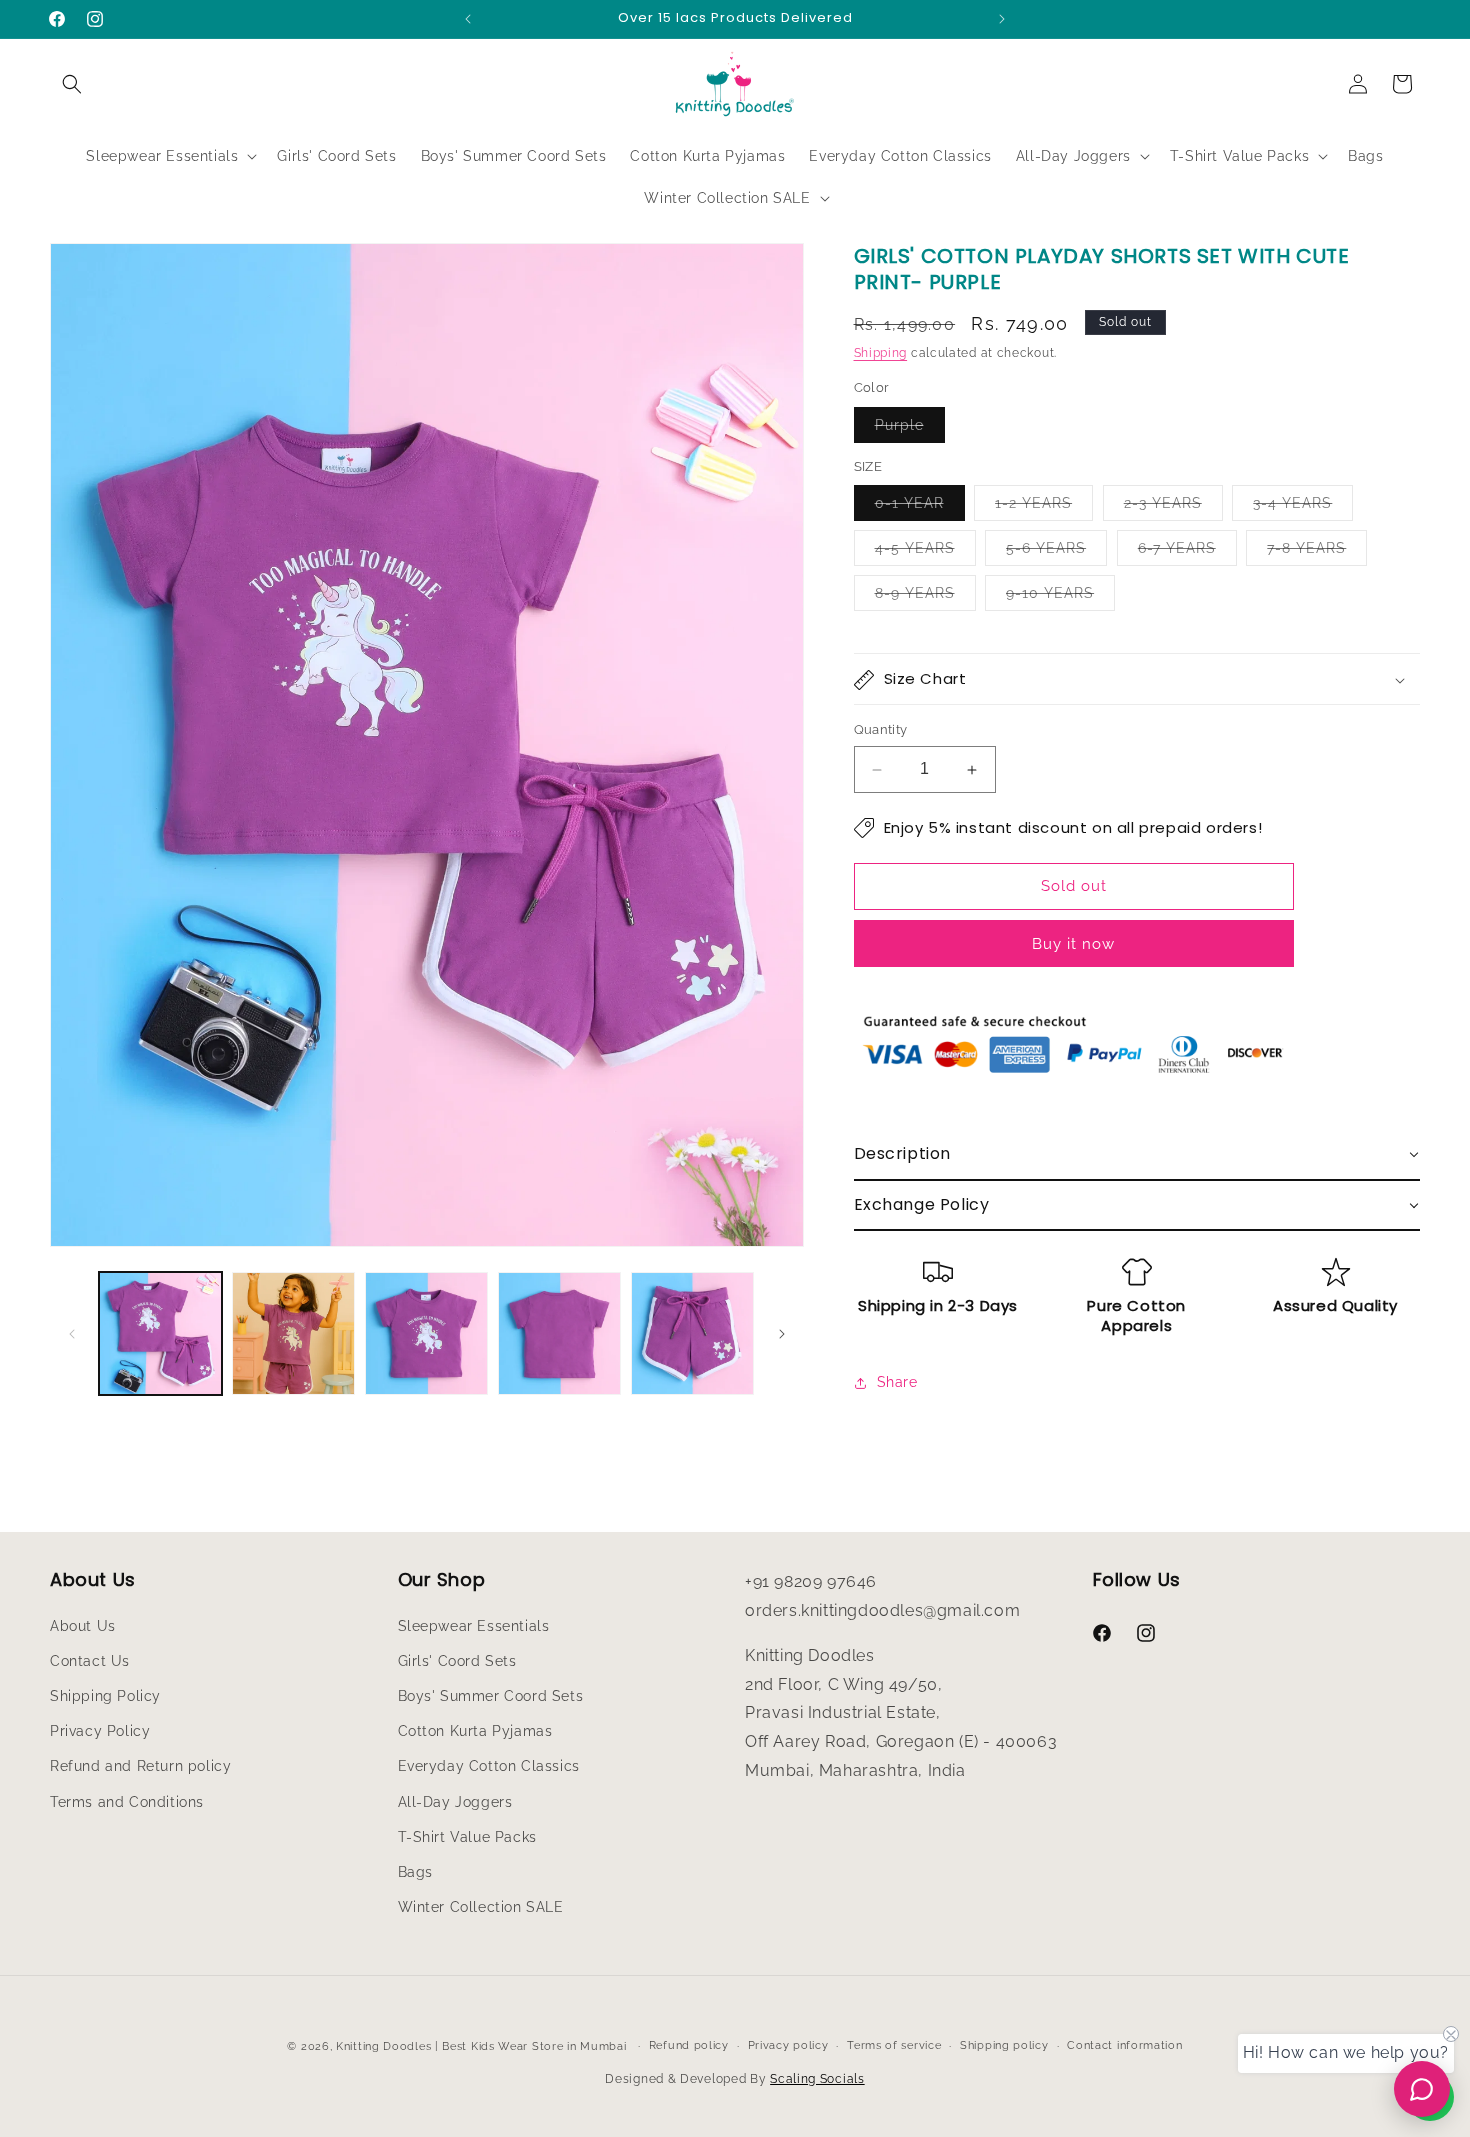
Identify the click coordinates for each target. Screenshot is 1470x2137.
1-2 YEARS (1044, 508)
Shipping (881, 353)
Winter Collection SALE (481, 1907)
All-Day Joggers (455, 1801)
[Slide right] (782, 1334)
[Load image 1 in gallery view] (160, 1333)
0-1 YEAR (920, 508)
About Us (83, 1625)
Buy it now (1073, 944)
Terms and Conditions (127, 1801)
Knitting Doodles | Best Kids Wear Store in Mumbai (481, 2046)
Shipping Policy (105, 1696)
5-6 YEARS (1056, 553)
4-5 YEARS (925, 553)
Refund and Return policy (140, 1766)
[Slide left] (72, 1334)
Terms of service (894, 2045)
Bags (415, 1872)
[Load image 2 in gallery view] (293, 1333)
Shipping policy (1004, 2045)
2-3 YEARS (1173, 508)
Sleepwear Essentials (474, 1625)
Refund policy (689, 2045)
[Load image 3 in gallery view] (426, 1333)
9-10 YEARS (1060, 598)
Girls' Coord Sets (457, 1660)
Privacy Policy (100, 1731)
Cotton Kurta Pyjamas (475, 1731)
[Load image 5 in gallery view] (692, 1333)
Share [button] (897, 1382)
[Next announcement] (1002, 19)
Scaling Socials (817, 2079)
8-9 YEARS (925, 598)
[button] (72, 84)
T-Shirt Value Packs (467, 1836)
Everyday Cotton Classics (489, 1766)
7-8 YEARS (1317, 553)
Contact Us (90, 1660)
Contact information (1124, 2045)
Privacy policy (788, 2045)
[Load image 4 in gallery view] (559, 1333)
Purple (910, 429)
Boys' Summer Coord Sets (491, 1696)
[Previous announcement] (468, 19)
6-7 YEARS (1187, 553)
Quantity (881, 730)
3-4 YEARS (1303, 508)
